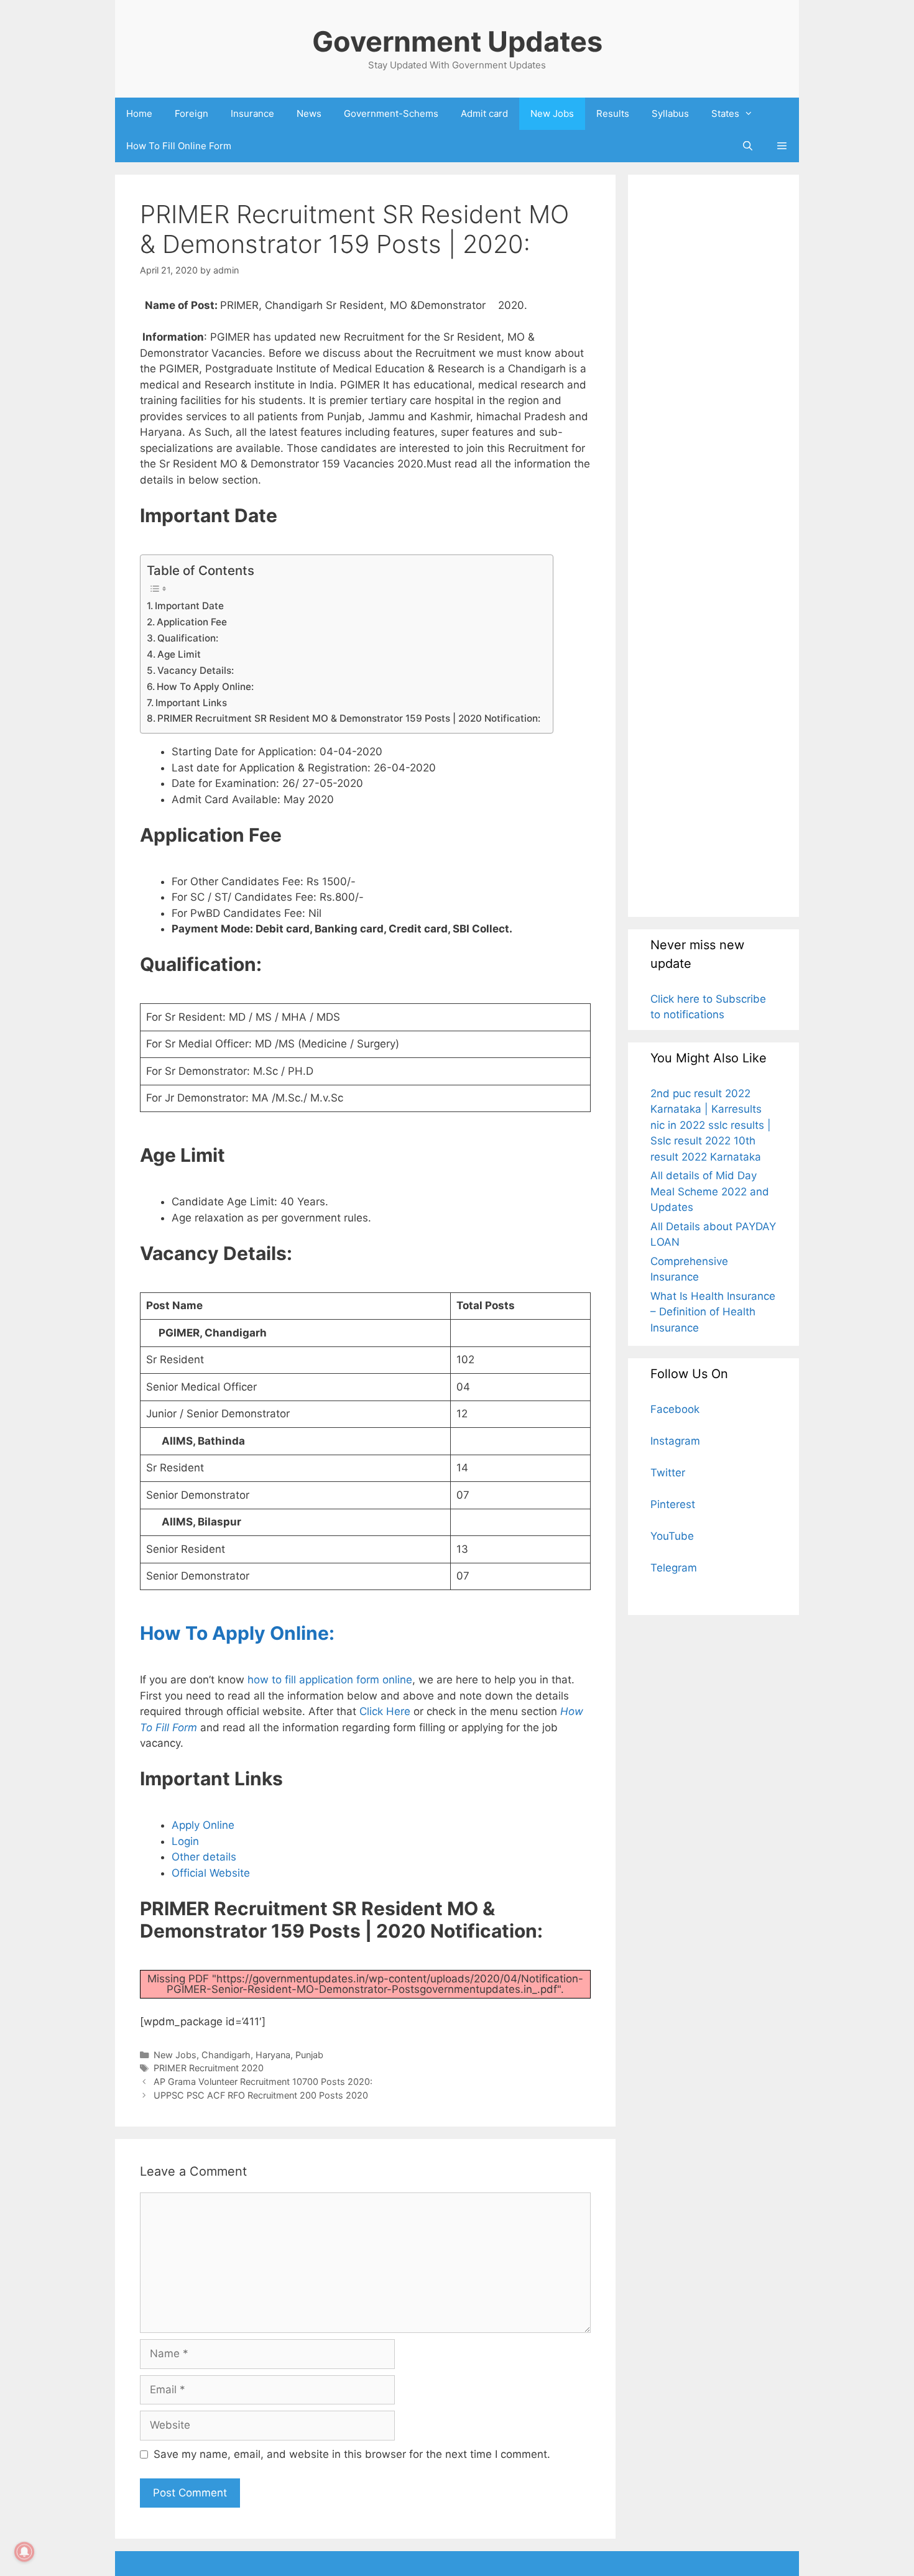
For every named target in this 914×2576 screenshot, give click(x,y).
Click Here (385, 1711)
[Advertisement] (713, 545)
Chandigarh (226, 2055)
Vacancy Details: (196, 670)
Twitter (668, 1473)
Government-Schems (391, 113)
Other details (204, 1857)
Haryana (273, 2055)
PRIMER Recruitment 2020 (209, 2068)
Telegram (674, 1568)
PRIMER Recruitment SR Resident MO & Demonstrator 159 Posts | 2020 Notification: (349, 718)
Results (613, 113)
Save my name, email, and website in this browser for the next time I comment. (352, 2454)
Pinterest (673, 1504)
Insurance (252, 113)
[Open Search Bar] (747, 146)
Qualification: (188, 638)
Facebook (675, 1409)
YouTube (672, 1536)
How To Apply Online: (205, 687)
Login (185, 1841)
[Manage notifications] (24, 2552)
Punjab (309, 2055)
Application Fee (192, 622)
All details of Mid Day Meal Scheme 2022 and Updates (710, 1191)
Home (139, 113)
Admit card (484, 113)
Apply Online (203, 1825)
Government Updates (457, 41)
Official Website (211, 1873)
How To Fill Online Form (179, 146)
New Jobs (552, 113)
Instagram (675, 1441)
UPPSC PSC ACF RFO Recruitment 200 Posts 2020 (261, 2095)
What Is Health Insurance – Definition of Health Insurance (713, 1312)
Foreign (192, 113)
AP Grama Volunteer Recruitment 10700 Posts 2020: (263, 2081)
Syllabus (670, 113)
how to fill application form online (330, 1680)
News (309, 113)
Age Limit (233, 654)
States (725, 113)
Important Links (191, 703)
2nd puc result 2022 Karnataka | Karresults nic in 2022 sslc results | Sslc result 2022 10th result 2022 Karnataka (711, 1125)
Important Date (189, 606)
